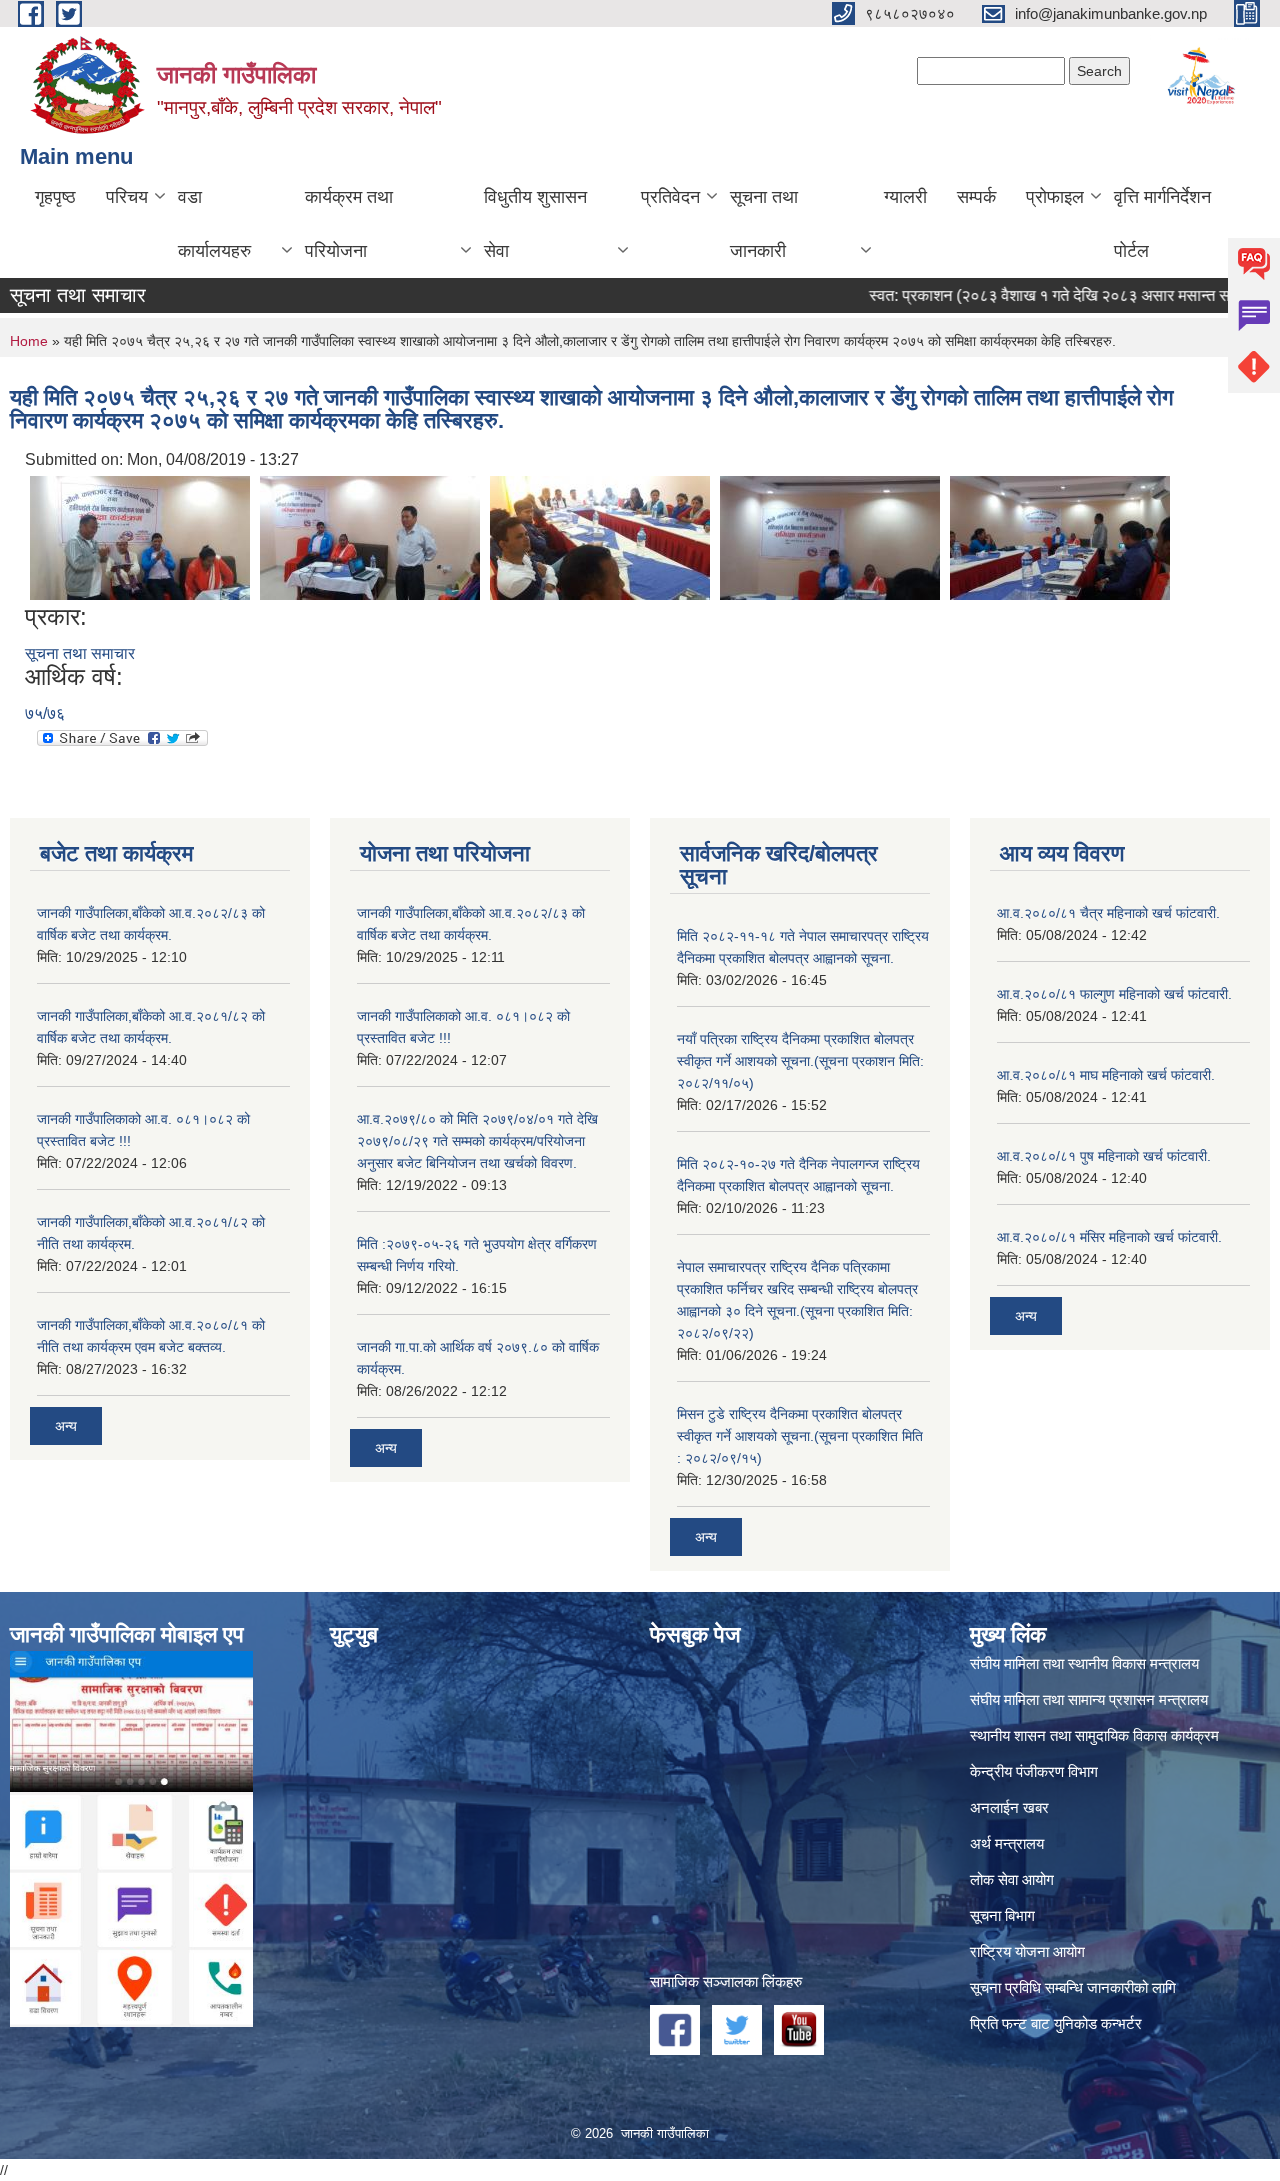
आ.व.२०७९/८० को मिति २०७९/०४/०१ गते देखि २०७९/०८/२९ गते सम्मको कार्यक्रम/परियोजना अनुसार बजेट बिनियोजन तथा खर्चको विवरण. (477, 1141)
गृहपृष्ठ (55, 197)
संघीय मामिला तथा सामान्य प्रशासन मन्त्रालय (1089, 1699)
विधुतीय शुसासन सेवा (535, 224)
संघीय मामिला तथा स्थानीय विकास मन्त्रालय (1084, 1663)
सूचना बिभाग (1002, 1915)
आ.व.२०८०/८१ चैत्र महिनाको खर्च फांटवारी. (1108, 913)
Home (29, 341)
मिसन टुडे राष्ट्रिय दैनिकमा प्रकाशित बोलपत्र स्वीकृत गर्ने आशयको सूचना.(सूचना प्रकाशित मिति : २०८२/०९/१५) (800, 1436)
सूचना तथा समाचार (80, 653)
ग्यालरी (905, 197)
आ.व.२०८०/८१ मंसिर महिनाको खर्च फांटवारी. (1109, 1237)
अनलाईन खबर (1009, 1807)
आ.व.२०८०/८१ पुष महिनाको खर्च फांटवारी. (1104, 1156)
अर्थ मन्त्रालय (1007, 1843)
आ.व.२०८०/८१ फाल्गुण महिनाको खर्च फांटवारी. (1114, 994)
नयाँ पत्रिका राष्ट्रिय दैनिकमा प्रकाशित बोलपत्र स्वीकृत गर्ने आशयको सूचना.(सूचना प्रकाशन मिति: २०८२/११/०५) (800, 1061)
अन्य (66, 1426)
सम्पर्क (976, 197)
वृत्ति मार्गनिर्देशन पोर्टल (1162, 224)
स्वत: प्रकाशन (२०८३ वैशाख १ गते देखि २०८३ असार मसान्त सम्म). (1018, 295)
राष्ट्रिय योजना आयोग (1027, 1951)
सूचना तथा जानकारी (764, 224)
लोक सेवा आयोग (1012, 1879)
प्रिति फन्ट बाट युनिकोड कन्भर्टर (1056, 2023)
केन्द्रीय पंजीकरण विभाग (1034, 1771)
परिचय (127, 197)
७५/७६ (45, 713)
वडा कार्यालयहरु (214, 224)
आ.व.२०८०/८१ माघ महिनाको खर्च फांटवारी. (1106, 1075)
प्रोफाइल (1055, 197)
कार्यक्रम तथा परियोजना (349, 224)
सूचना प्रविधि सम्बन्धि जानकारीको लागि (1073, 1987)
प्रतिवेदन (670, 197)
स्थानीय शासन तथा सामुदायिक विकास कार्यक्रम (1094, 1735)
